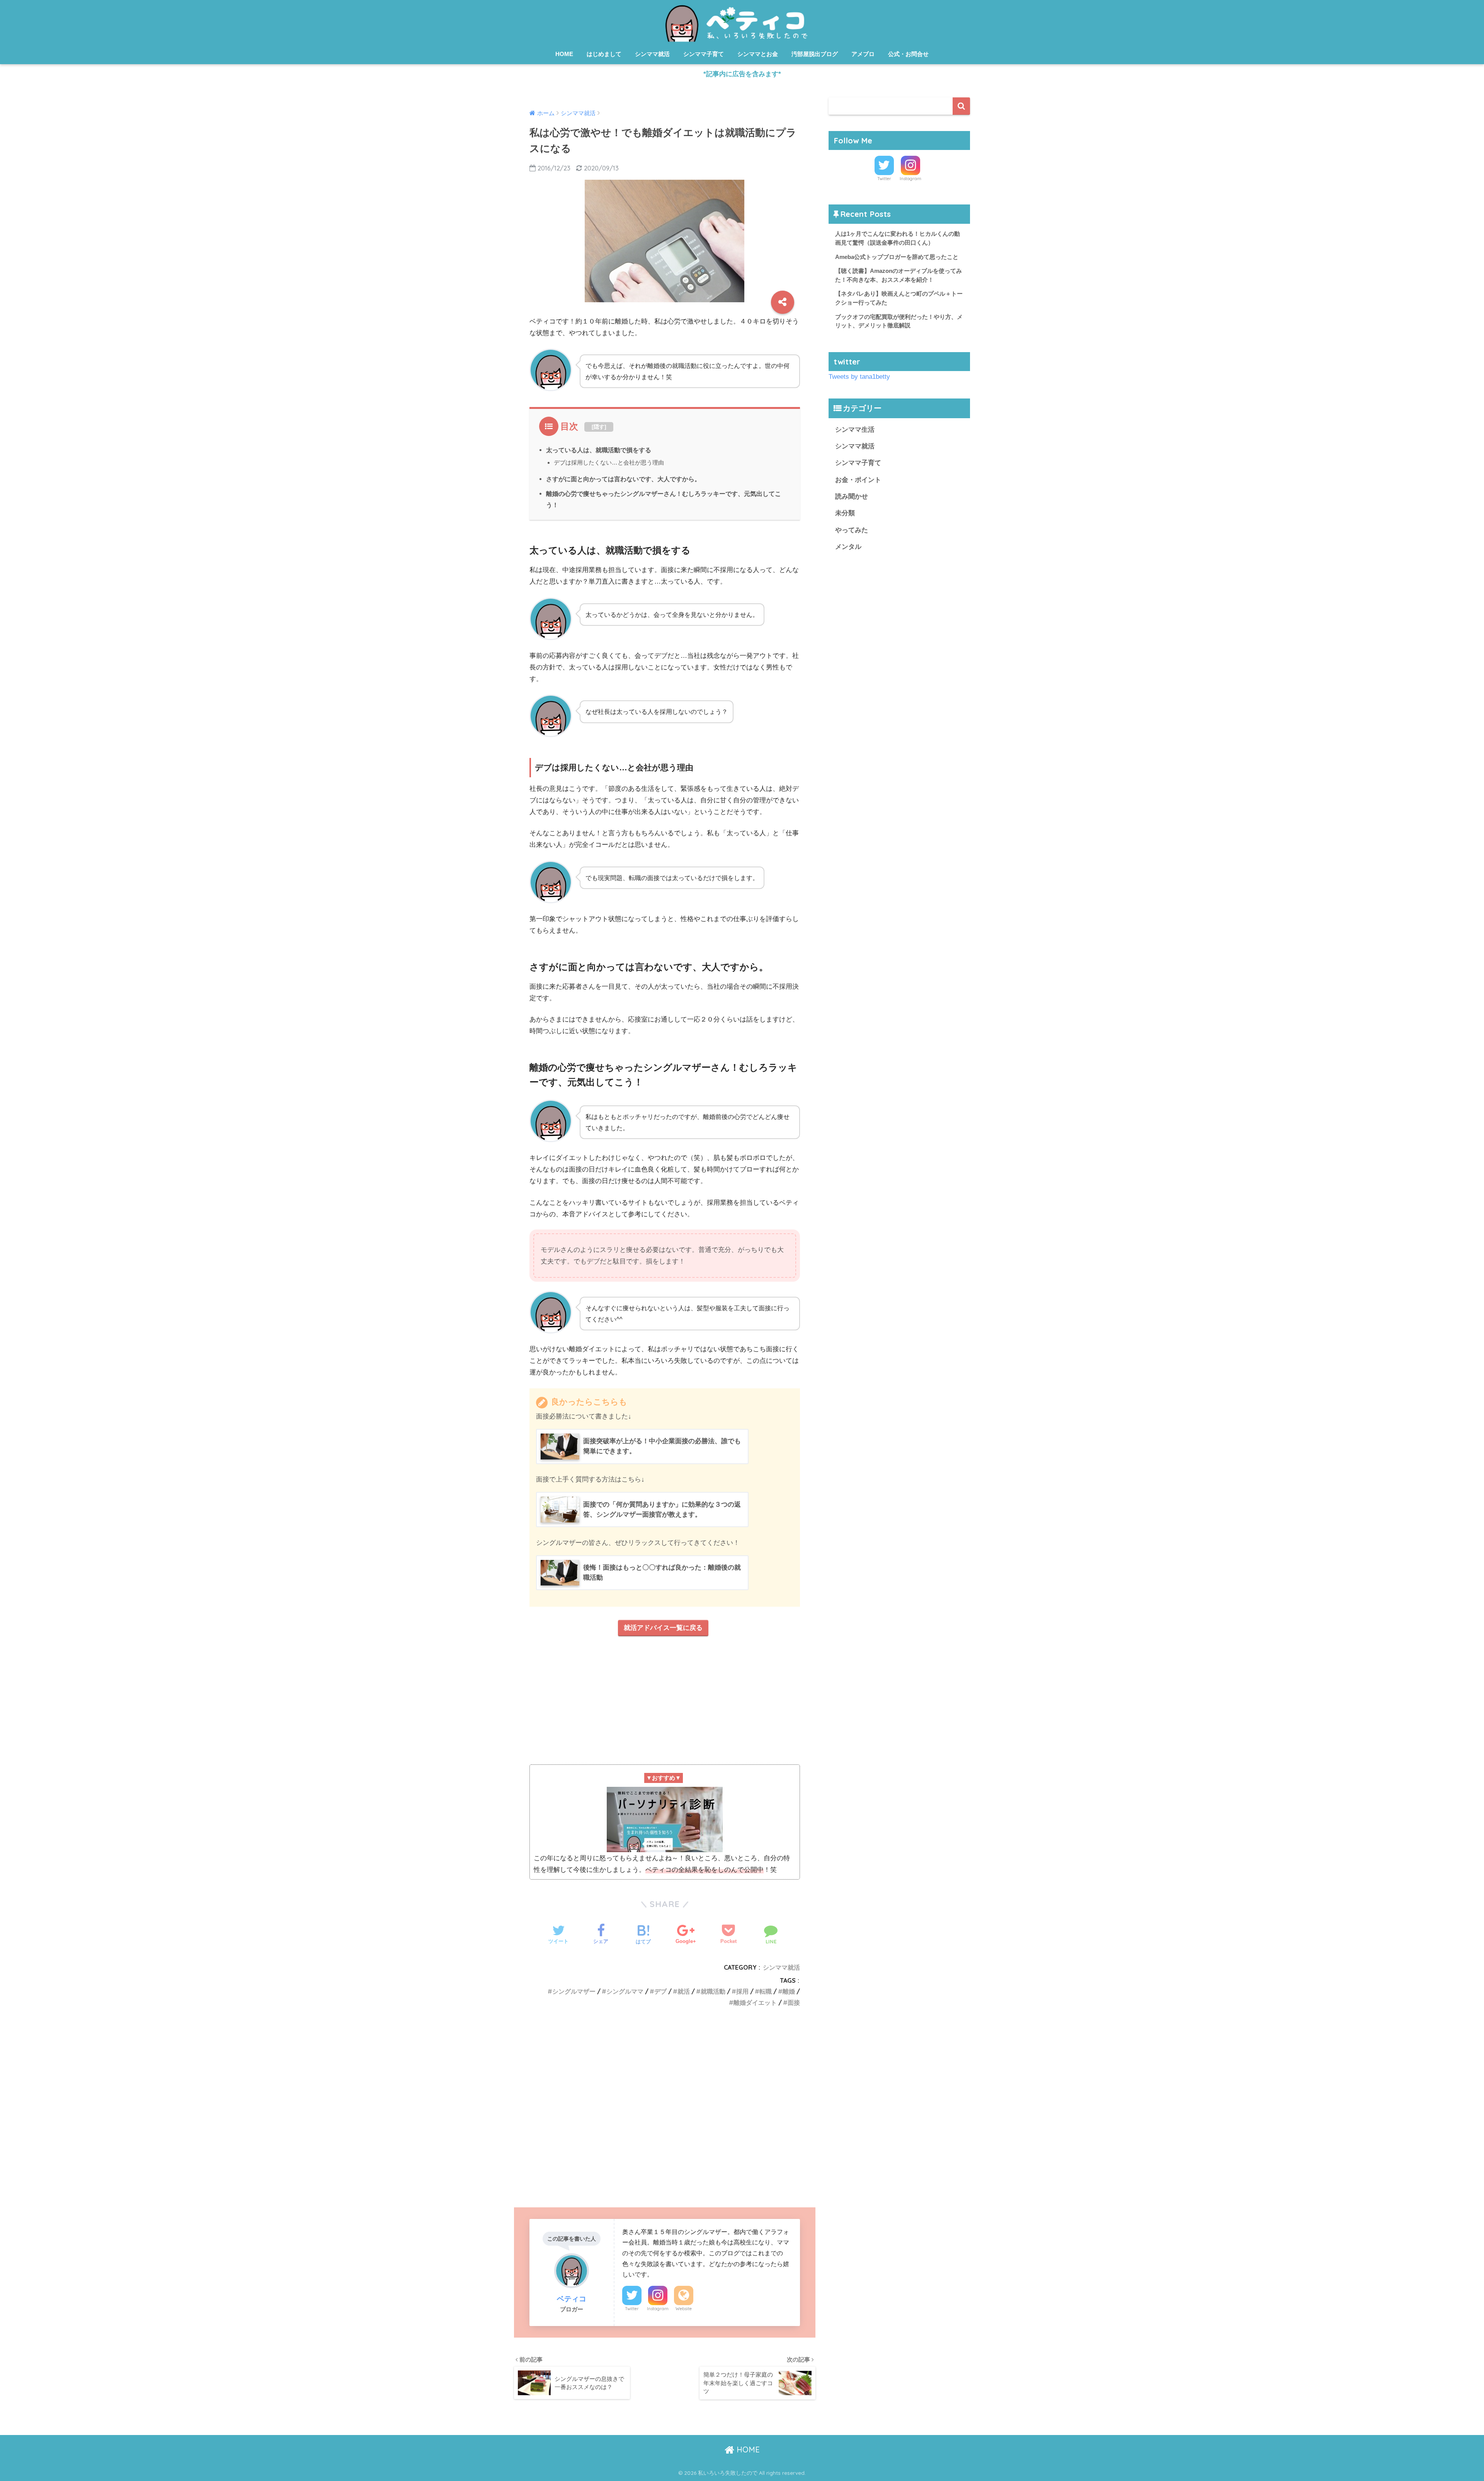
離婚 (789, 1991)
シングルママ (625, 1991)
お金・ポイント (858, 480)
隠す (599, 427)
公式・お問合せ (908, 54)
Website (684, 2309)
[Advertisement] (665, 1704)
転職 (766, 1991)
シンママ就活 (652, 54)
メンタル (848, 547)
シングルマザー (574, 1991)
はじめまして (604, 54)
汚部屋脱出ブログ (815, 54)
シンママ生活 (855, 430)
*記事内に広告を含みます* (742, 74)
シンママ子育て (704, 54)
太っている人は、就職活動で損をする (599, 450)
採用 (742, 1991)
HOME (564, 54)
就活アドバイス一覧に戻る (663, 1628)
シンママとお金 (758, 54)
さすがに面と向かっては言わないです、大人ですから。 (623, 479)
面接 (794, 2003)
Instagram (658, 2309)
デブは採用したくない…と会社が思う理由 (609, 462)
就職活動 (713, 1991)
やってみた (852, 530)
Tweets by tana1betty (859, 377)
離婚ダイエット (755, 2003)
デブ (660, 1991)
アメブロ (863, 54)
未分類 (845, 513)
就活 (684, 1991)
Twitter (632, 2309)
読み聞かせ (852, 496)
